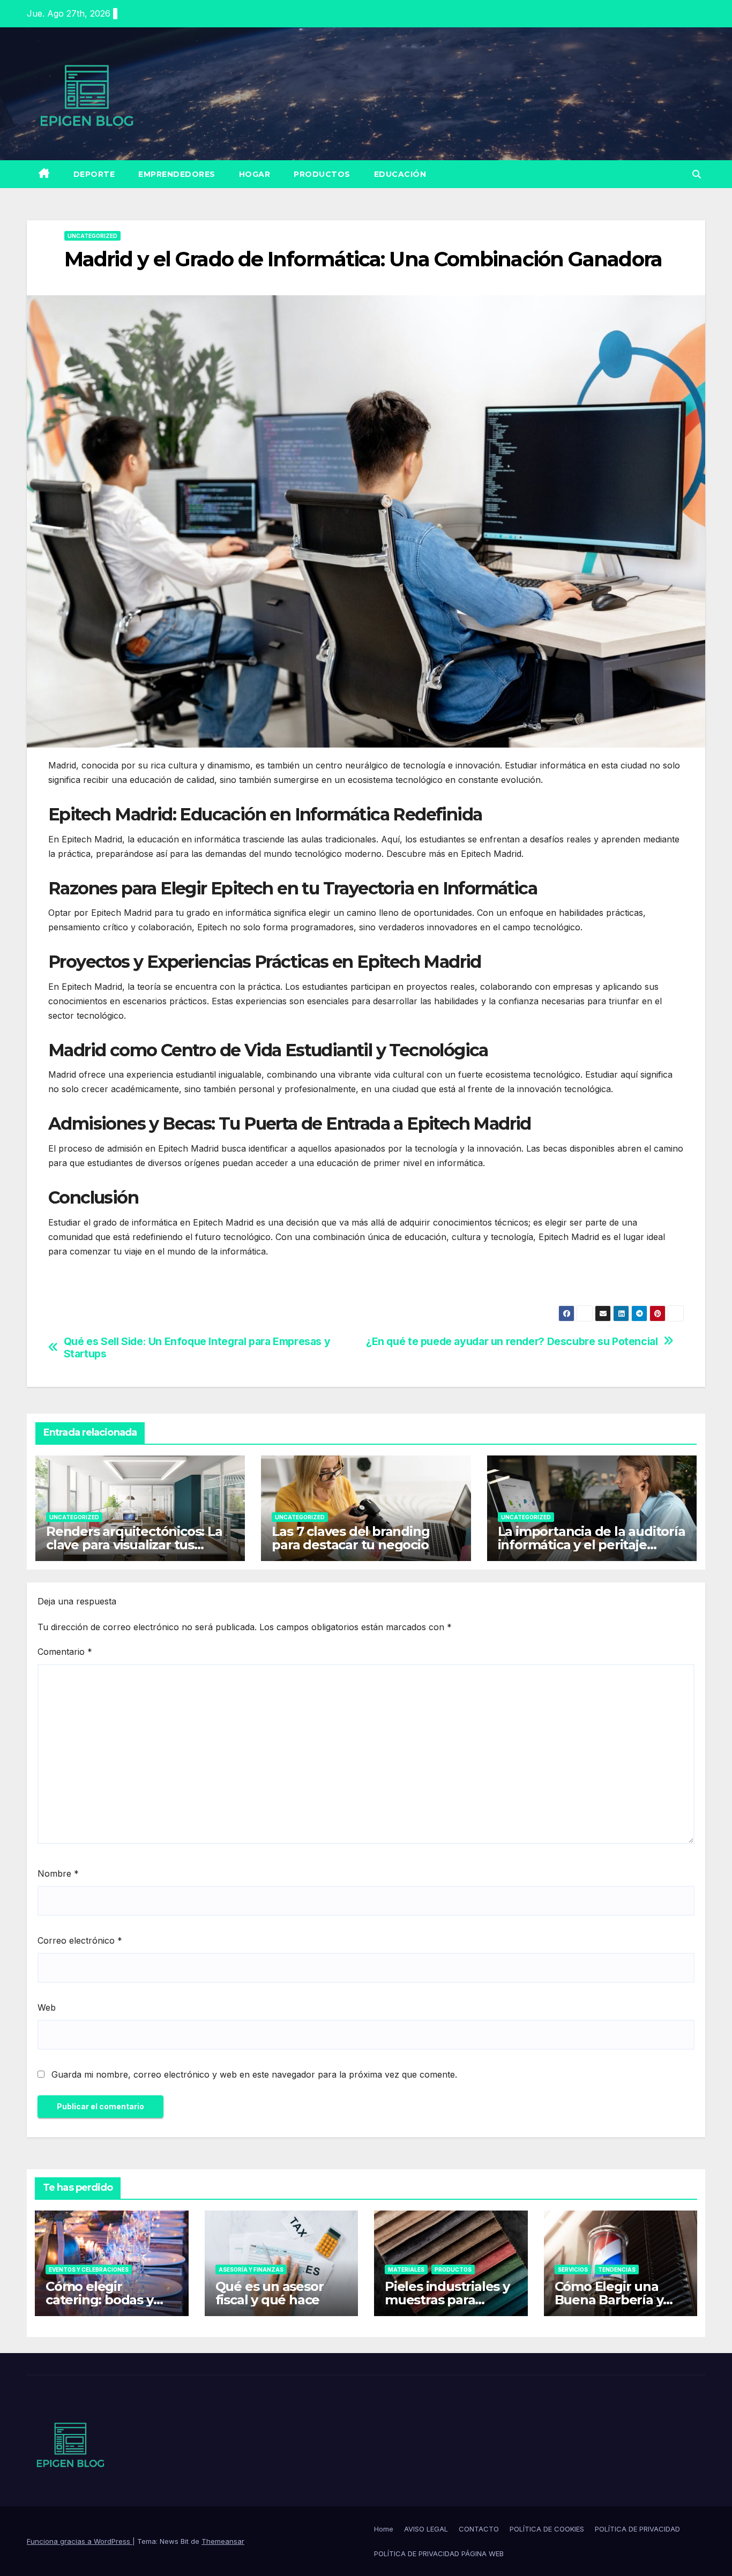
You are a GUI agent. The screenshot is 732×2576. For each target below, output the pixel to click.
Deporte (94, 174)
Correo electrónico (80, 1940)
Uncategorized (92, 236)
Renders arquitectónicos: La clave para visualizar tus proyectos (134, 1545)
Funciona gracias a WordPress (80, 2541)
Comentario (65, 1652)
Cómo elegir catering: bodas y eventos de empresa (110, 2300)
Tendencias (617, 2269)
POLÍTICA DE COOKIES (547, 2529)
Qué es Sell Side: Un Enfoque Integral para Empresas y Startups (197, 1348)
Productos (322, 174)
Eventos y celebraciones (89, 2269)
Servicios (573, 2269)
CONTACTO (479, 2529)
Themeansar (223, 2541)
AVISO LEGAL (426, 2529)
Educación (400, 174)
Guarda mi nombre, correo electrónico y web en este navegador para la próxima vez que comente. (254, 2074)
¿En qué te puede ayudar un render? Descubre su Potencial (512, 1342)
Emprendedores (177, 174)
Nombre (58, 1873)
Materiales (406, 2269)
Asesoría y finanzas (251, 2269)
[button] (697, 174)
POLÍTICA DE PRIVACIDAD (637, 2529)
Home (384, 2529)
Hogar (255, 174)
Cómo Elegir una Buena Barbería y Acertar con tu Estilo (618, 2300)
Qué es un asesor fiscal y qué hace (270, 2293)
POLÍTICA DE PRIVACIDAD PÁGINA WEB (439, 2553)
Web (47, 2007)
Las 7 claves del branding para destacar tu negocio (350, 1538)
